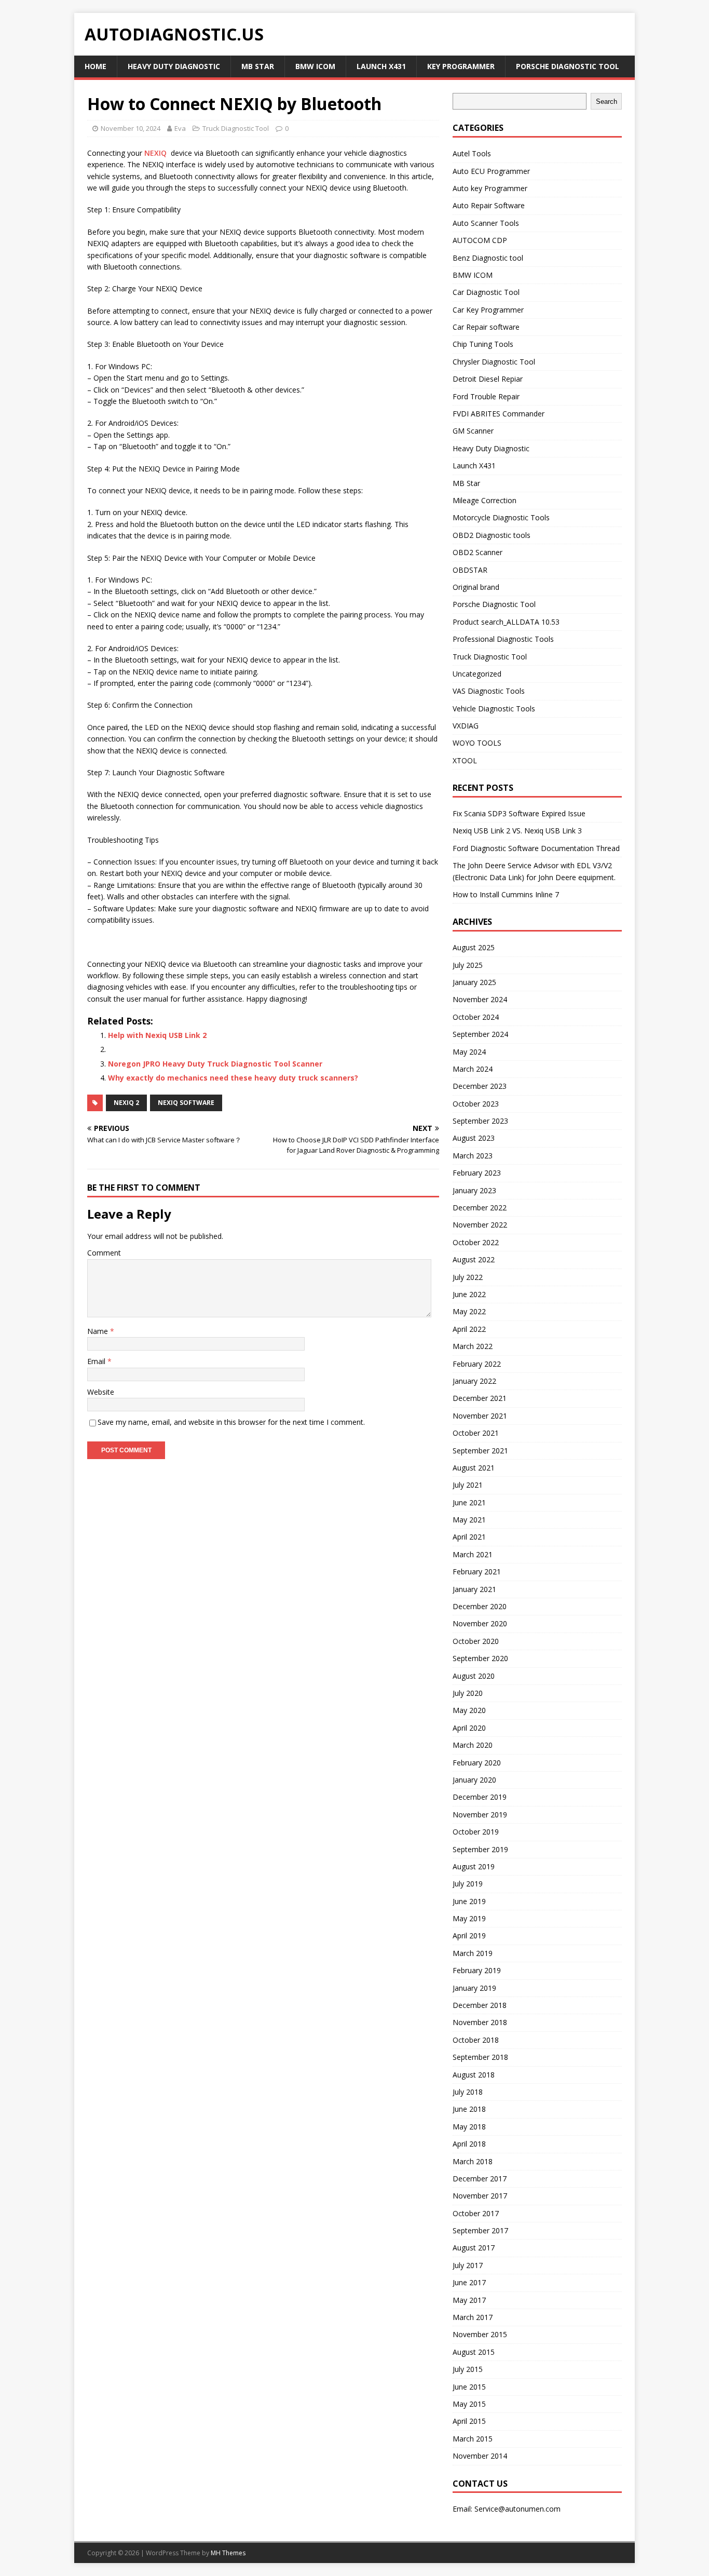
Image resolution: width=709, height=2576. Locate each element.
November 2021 (480, 1416)
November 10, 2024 (131, 128)
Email (97, 1361)
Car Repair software (486, 327)
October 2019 (476, 1832)
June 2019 (469, 1901)
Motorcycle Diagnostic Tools (501, 517)
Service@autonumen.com (517, 2509)
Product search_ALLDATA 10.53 (506, 622)
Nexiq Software (186, 1103)
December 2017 (480, 2179)
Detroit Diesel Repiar (488, 379)
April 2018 (469, 2144)
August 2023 (474, 1138)
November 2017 (480, 2196)
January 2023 (474, 1190)
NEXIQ (155, 153)
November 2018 (480, 2022)
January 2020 (474, 1780)
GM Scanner (473, 431)
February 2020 (477, 1763)
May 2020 (469, 1710)
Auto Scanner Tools (486, 223)
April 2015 (469, 2421)
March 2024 (473, 1069)
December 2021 (480, 1398)
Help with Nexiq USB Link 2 (157, 1035)
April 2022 (469, 1329)
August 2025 (474, 947)
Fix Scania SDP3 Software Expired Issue (519, 813)
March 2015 (473, 2439)
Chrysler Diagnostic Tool (494, 362)
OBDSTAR (470, 570)
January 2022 (474, 1381)
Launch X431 (381, 66)
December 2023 (480, 1086)
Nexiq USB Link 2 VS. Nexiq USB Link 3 (517, 831)
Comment (104, 1253)
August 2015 (474, 2352)
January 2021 (474, 1589)
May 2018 (469, 2127)
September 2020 (480, 1658)
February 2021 (477, 1572)
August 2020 (474, 1676)
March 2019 (473, 1953)
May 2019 (469, 1918)
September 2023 (480, 1121)
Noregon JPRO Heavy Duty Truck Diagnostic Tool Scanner (215, 1064)
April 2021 (469, 1537)
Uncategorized (477, 674)
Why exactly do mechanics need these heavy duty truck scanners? (233, 1078)
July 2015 (468, 2369)
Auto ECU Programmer (491, 171)
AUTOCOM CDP (480, 240)
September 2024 (480, 1034)
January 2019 (474, 1988)
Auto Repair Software (489, 205)
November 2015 (480, 2334)
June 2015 (469, 2387)
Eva (180, 128)
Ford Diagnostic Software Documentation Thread (536, 848)
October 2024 (476, 1017)
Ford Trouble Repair (486, 396)
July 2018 (468, 2092)
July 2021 (468, 1485)
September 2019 (480, 1849)
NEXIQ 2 (126, 1103)
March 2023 (473, 1156)
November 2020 (480, 1623)
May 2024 (469, 1052)
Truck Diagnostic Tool (236, 128)
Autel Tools (472, 153)
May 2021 (469, 1520)
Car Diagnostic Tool (486, 292)
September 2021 (480, 1451)
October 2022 (476, 1242)
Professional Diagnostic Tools (503, 639)
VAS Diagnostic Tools (489, 691)
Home (96, 66)
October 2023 (476, 1104)
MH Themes (228, 2553)
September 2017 (480, 2230)
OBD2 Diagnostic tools (492, 535)
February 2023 (477, 1173)
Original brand (476, 587)
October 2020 (476, 1641)
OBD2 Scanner (478, 552)
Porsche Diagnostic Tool (568, 66)
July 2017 (468, 2265)
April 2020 (469, 1728)
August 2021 (474, 1468)
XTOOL (465, 760)
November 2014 (480, 2456)
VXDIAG (466, 726)
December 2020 (480, 1606)
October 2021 (476, 1433)
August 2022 (474, 1259)
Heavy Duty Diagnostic (174, 66)
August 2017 (474, 2248)
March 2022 (473, 1346)
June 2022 (469, 1294)
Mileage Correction (485, 500)
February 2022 (477, 1364)
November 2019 (480, 1815)
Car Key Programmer (488, 310)
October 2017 (476, 2213)
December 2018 (480, 2005)
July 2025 (468, 965)
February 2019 (477, 1970)
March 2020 (473, 1745)
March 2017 (473, 2317)
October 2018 (476, 2040)
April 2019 (469, 1936)
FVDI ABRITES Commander (499, 414)
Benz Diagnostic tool (488, 258)
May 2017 (469, 2300)
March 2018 (473, 2161)
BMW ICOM (315, 66)
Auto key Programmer (490, 188)
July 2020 (468, 1693)
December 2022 (480, 1208)
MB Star (258, 66)
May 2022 (469, 1311)
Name (99, 1331)
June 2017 (469, 2282)
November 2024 (480, 999)
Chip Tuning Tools (483, 344)
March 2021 (473, 1554)
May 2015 (469, 2404)
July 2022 (468, 1277)
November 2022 (480, 1225)
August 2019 (474, 1866)
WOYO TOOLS (477, 743)
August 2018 (474, 2075)
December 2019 (480, 1797)
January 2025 (474, 982)
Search (606, 102)
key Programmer (461, 66)
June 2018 (469, 2109)
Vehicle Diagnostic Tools (494, 709)
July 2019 (468, 1884)
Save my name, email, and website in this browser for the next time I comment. (231, 1422)
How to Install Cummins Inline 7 (506, 894)
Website (101, 1392)
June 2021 (469, 1502)
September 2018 (480, 2057)
